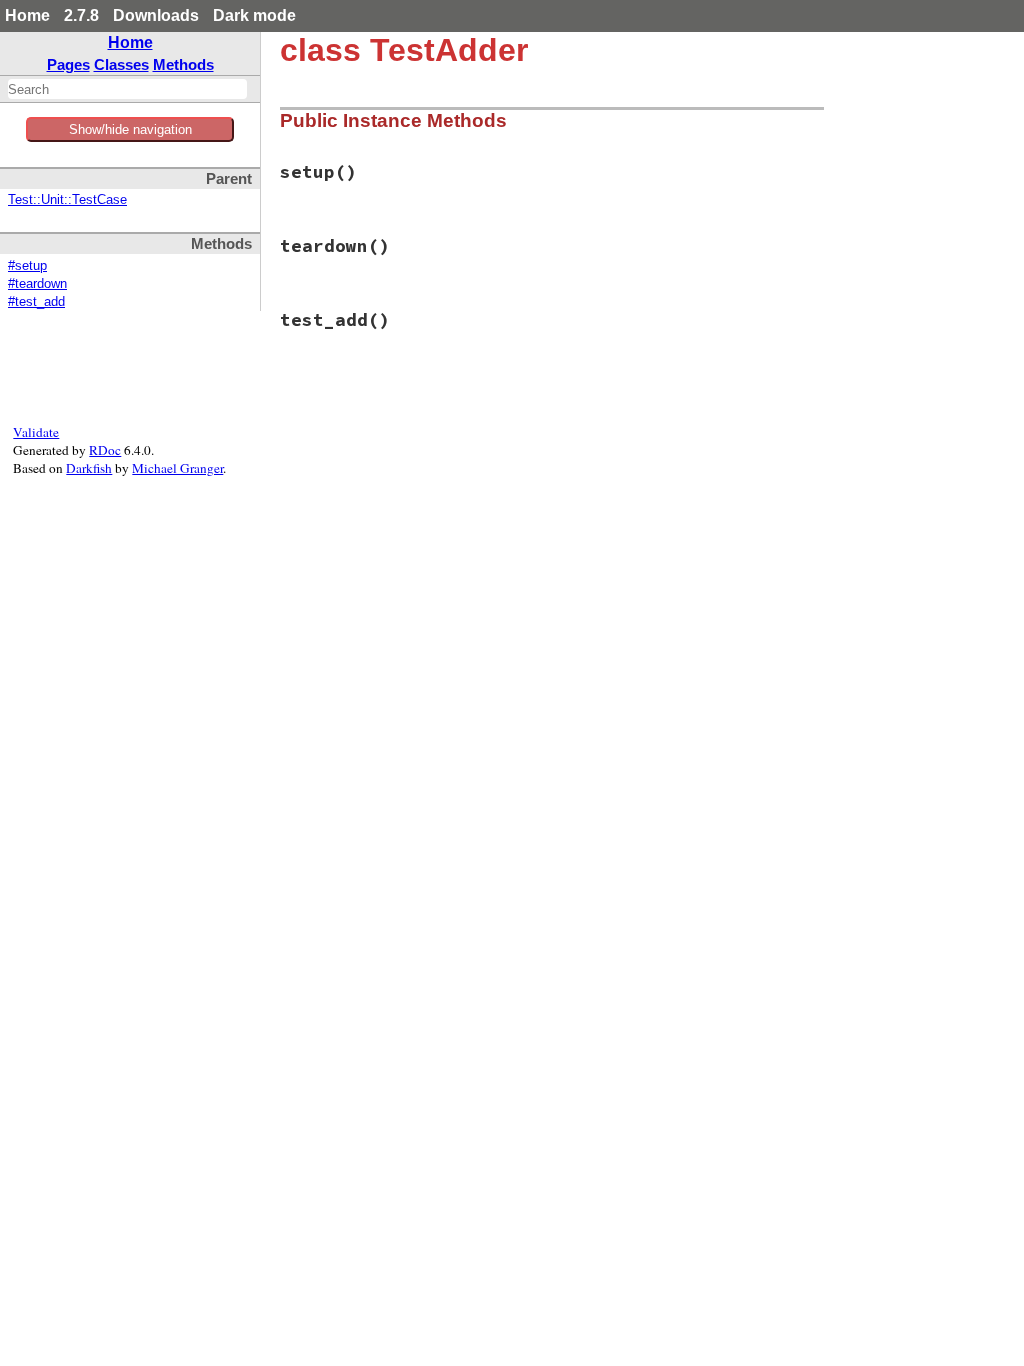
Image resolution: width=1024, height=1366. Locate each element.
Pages (68, 64)
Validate (36, 432)
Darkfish (89, 468)
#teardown (37, 284)
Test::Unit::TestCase (67, 200)
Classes (121, 64)
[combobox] (127, 89)
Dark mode (254, 15)
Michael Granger (177, 468)
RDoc (105, 450)
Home (27, 15)
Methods (183, 64)
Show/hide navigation (130, 129)
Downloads (156, 15)
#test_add (36, 302)
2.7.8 (81, 15)
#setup (27, 266)
